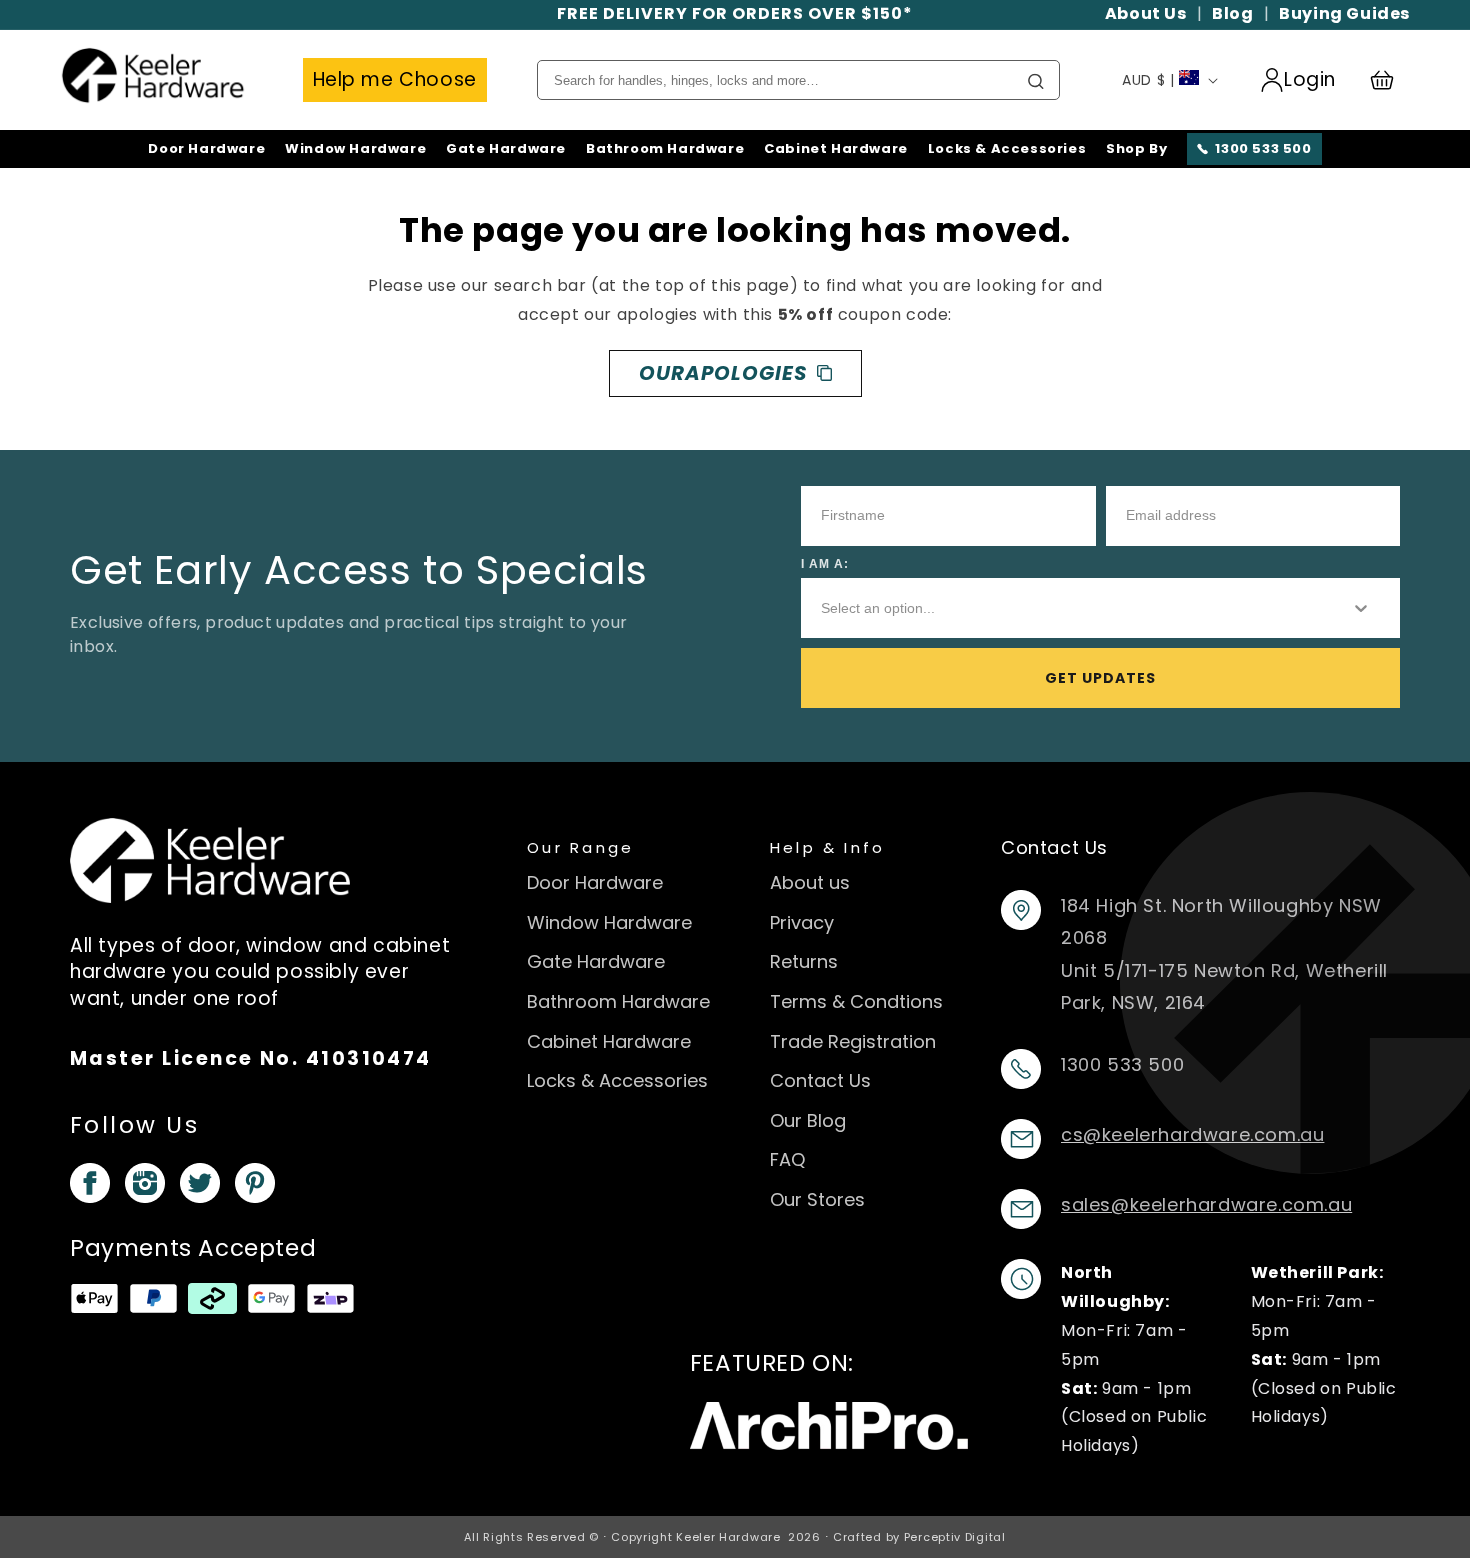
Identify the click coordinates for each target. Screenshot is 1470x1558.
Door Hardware (206, 149)
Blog (1232, 13)
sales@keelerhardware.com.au (1206, 1204)
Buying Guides (1344, 13)
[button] (1391, 80)
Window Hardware (355, 149)
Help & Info (828, 847)
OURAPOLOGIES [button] (723, 373)
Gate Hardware (506, 149)
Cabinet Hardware (836, 149)
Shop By (1136, 149)
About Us (1146, 13)
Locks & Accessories (1007, 149)
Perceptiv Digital (955, 1537)
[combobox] (1069, 608)
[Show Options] (1361, 608)
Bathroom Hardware (665, 149)
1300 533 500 (1263, 148)
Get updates (1100, 678)
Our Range (580, 847)
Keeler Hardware (728, 1537)
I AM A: (825, 564)
